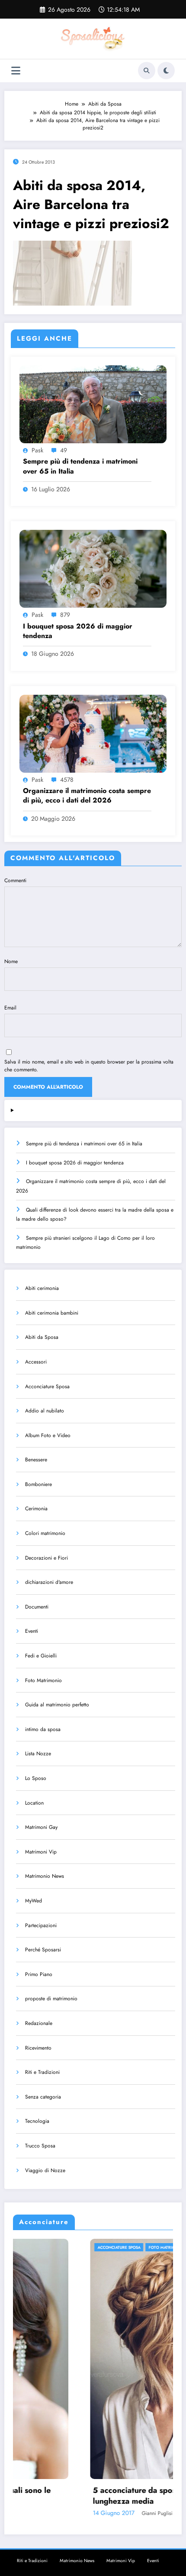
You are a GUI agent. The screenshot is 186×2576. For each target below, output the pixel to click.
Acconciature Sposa (47, 1386)
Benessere (36, 1460)
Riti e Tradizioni (42, 2072)
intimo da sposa (43, 1729)
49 (64, 450)
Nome (11, 961)
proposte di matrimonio (51, 1999)
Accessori (36, 1362)
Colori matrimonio (45, 1533)
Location (34, 1803)
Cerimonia (36, 1509)
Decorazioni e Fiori (46, 1558)
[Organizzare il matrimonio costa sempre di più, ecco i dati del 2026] (93, 733)
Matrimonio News (45, 1876)
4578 (67, 780)
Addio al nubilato (45, 1411)
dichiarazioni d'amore (49, 1582)
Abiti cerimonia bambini (52, 1313)
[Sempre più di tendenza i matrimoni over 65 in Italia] (93, 404)
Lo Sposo (36, 1778)
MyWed (34, 1901)
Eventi (32, 1631)
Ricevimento (38, 2048)
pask (37, 450)
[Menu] (16, 71)
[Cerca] (147, 71)
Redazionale (39, 2023)
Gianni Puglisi (80, 2513)
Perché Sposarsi (43, 1950)
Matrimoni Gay (41, 1827)
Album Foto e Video (48, 1435)
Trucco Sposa (40, 2146)
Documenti (37, 1607)
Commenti (15, 880)
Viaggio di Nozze (45, 2170)
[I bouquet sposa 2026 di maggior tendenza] (93, 568)
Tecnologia (37, 2121)
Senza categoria (43, 2097)
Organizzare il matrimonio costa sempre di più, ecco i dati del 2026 (87, 796)
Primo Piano (39, 1974)
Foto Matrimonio (43, 1680)
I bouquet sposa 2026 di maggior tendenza (78, 631)
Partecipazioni (41, 1925)
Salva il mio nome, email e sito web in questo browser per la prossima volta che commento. (89, 1066)
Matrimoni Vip (41, 1852)
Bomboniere (38, 1484)
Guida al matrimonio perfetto (57, 1705)
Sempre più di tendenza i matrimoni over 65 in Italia (80, 466)
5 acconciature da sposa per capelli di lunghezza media (84, 2496)
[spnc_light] (166, 71)
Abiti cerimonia (42, 1288)
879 (65, 615)
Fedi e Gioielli (41, 1656)
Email (10, 1008)
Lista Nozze (38, 1754)
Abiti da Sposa (42, 1337)
